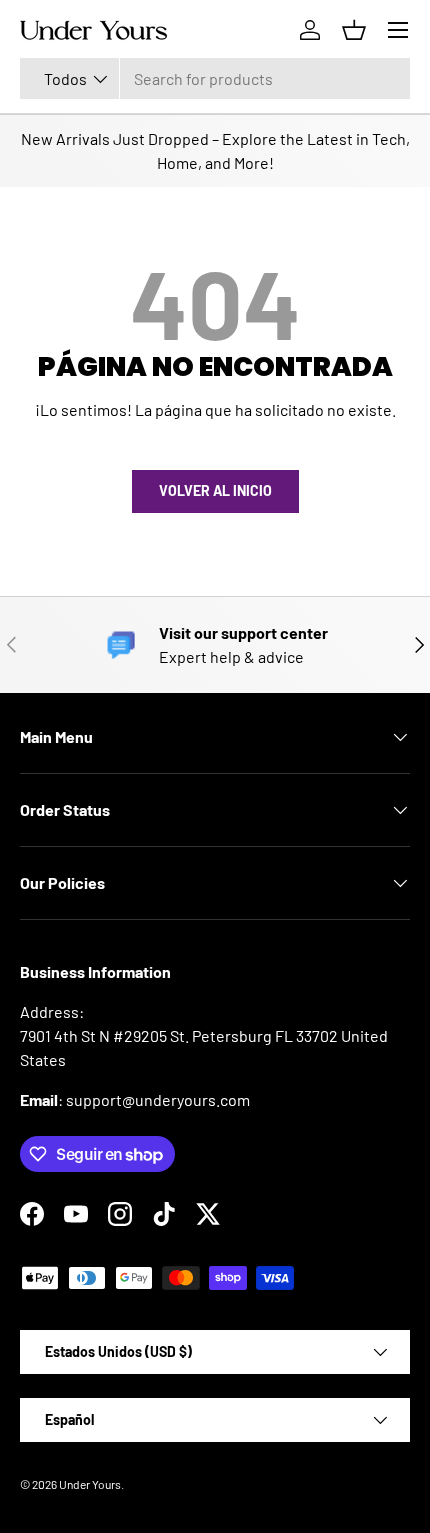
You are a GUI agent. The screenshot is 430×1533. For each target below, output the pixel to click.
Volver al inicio (215, 490)
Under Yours (90, 1484)
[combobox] (215, 78)
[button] (354, 30)
